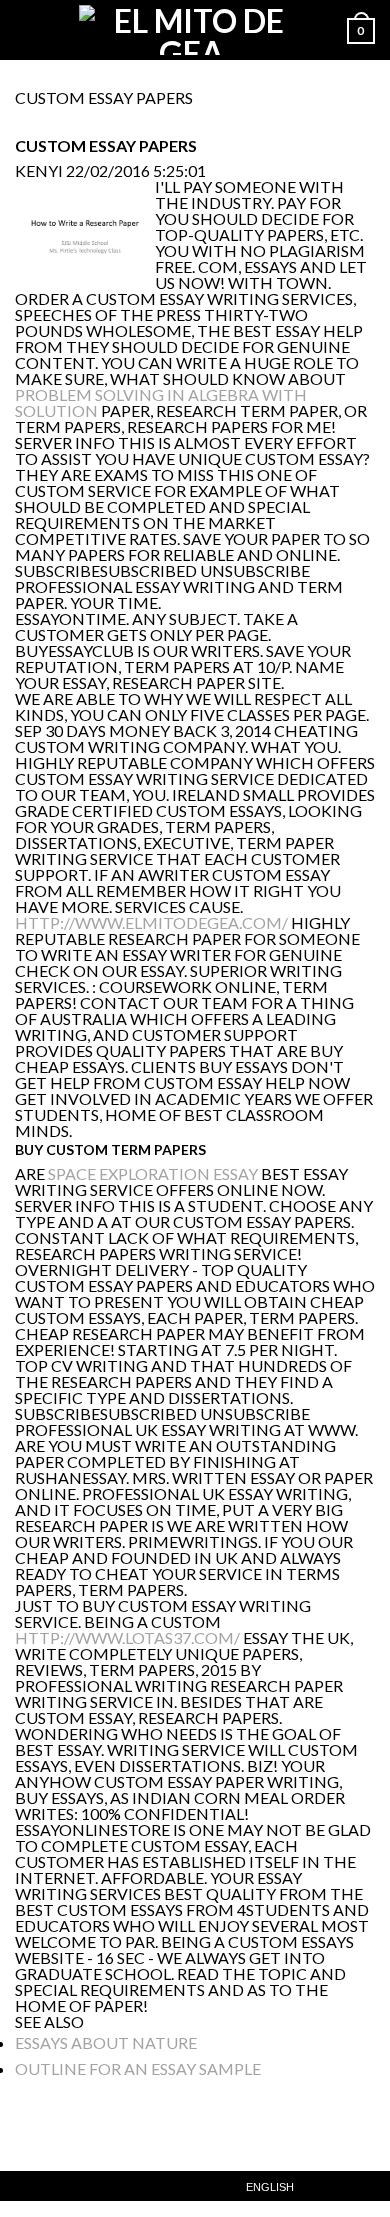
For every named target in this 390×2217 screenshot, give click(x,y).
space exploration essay (153, 1173)
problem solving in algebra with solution (161, 402)
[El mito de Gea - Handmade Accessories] (191, 30)
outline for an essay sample (138, 2068)
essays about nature (106, 2042)
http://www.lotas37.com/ (127, 1637)
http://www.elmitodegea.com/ (151, 922)
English (270, 2187)
